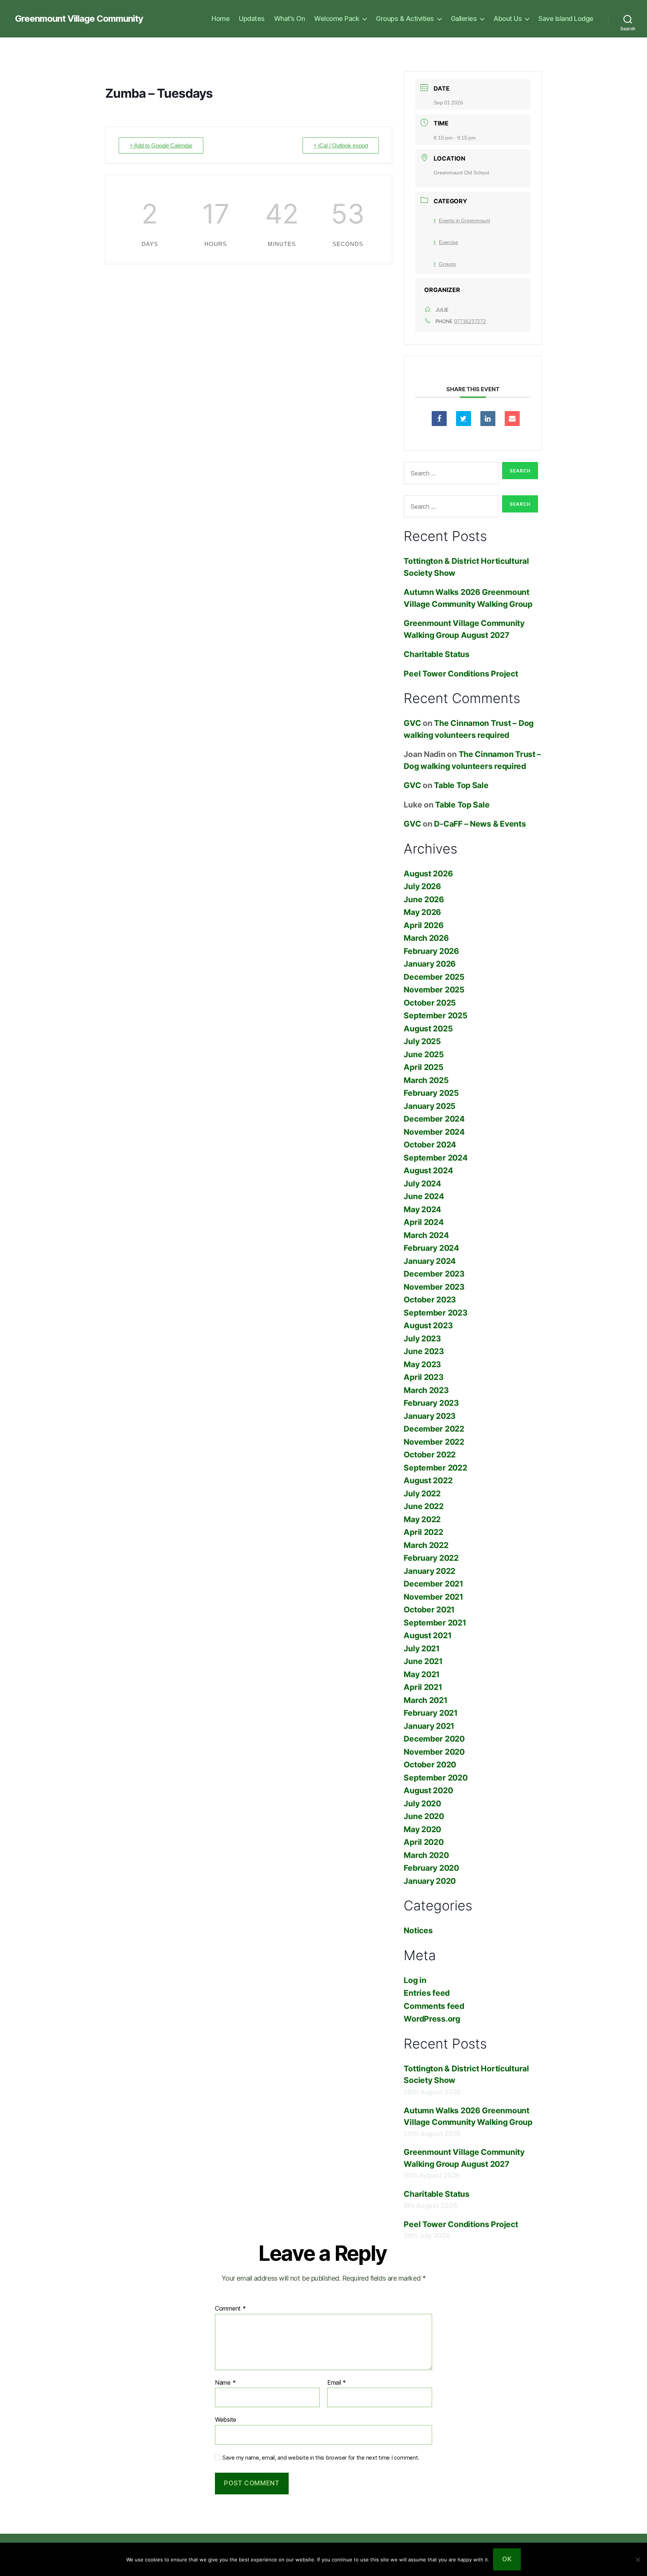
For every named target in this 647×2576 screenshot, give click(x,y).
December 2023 (434, 1274)
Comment (230, 2309)
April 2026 (423, 925)
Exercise (449, 242)
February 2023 (431, 1403)
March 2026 (426, 938)
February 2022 (431, 1558)
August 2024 (428, 1170)
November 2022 (434, 1442)
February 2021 (431, 1713)
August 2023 (428, 1325)
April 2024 (423, 1222)
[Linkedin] (488, 419)
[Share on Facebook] (439, 419)
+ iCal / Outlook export (341, 145)
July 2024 (422, 1184)
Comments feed (434, 2006)
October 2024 (430, 1145)
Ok (507, 2559)
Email (337, 2383)
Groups (447, 264)
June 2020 (424, 1816)
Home (221, 19)
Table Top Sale (461, 785)
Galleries (464, 19)
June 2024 (424, 1196)
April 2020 (423, 1842)
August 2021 (427, 1635)
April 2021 (423, 1687)
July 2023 (422, 1339)
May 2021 (422, 1674)
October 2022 (430, 1455)
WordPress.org (432, 2019)
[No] (638, 2560)
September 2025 (435, 1015)
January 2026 (430, 964)
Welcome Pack (337, 19)
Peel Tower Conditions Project (461, 674)
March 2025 (426, 1080)
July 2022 (422, 1494)
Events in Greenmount (464, 221)
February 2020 (431, 1868)
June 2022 (424, 1506)
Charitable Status (436, 654)
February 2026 (431, 951)
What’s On (290, 19)
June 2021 (423, 1661)
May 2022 (422, 1519)
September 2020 (435, 1778)
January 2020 (430, 1881)
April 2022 (423, 1532)
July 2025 (422, 1041)
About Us (508, 19)
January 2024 (430, 1261)
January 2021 (429, 1726)
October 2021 (429, 1610)
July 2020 (422, 1803)
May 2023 (422, 1364)
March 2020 (426, 1855)
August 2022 (428, 1480)
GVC (412, 723)
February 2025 (431, 1093)
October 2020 (430, 1765)
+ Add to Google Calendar (161, 145)
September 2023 (435, 1313)
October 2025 (430, 1003)
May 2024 (422, 1209)
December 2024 (434, 1119)
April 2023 (423, 1377)
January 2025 (430, 1106)
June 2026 (424, 899)
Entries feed (427, 1993)
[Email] (512, 419)
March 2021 (425, 1700)
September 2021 (435, 1623)
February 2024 (431, 1248)
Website (226, 2420)
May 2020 (422, 1829)
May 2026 (422, 912)
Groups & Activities (405, 19)
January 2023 (430, 1416)
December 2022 (434, 1429)
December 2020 (434, 1739)
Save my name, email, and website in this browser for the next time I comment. (321, 2458)
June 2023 (424, 1351)
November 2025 (434, 990)
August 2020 (428, 1790)
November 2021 (433, 1597)
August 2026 (428, 874)
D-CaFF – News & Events (480, 824)
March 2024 (426, 1235)
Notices (418, 1930)
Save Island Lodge (566, 19)
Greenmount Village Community (79, 19)
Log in (415, 1980)
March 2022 (426, 1545)
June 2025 (424, 1054)
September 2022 (435, 1468)
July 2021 (422, 1649)
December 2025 (434, 977)
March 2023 (426, 1390)
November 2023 (434, 1287)
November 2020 (434, 1752)
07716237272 (470, 321)
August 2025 (428, 1029)
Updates (252, 19)
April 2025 (423, 1067)
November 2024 (434, 1132)
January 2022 (429, 1571)
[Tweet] (464, 419)
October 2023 (430, 1300)
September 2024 (435, 1158)
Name (225, 2383)
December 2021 (433, 1584)
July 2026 (422, 886)
